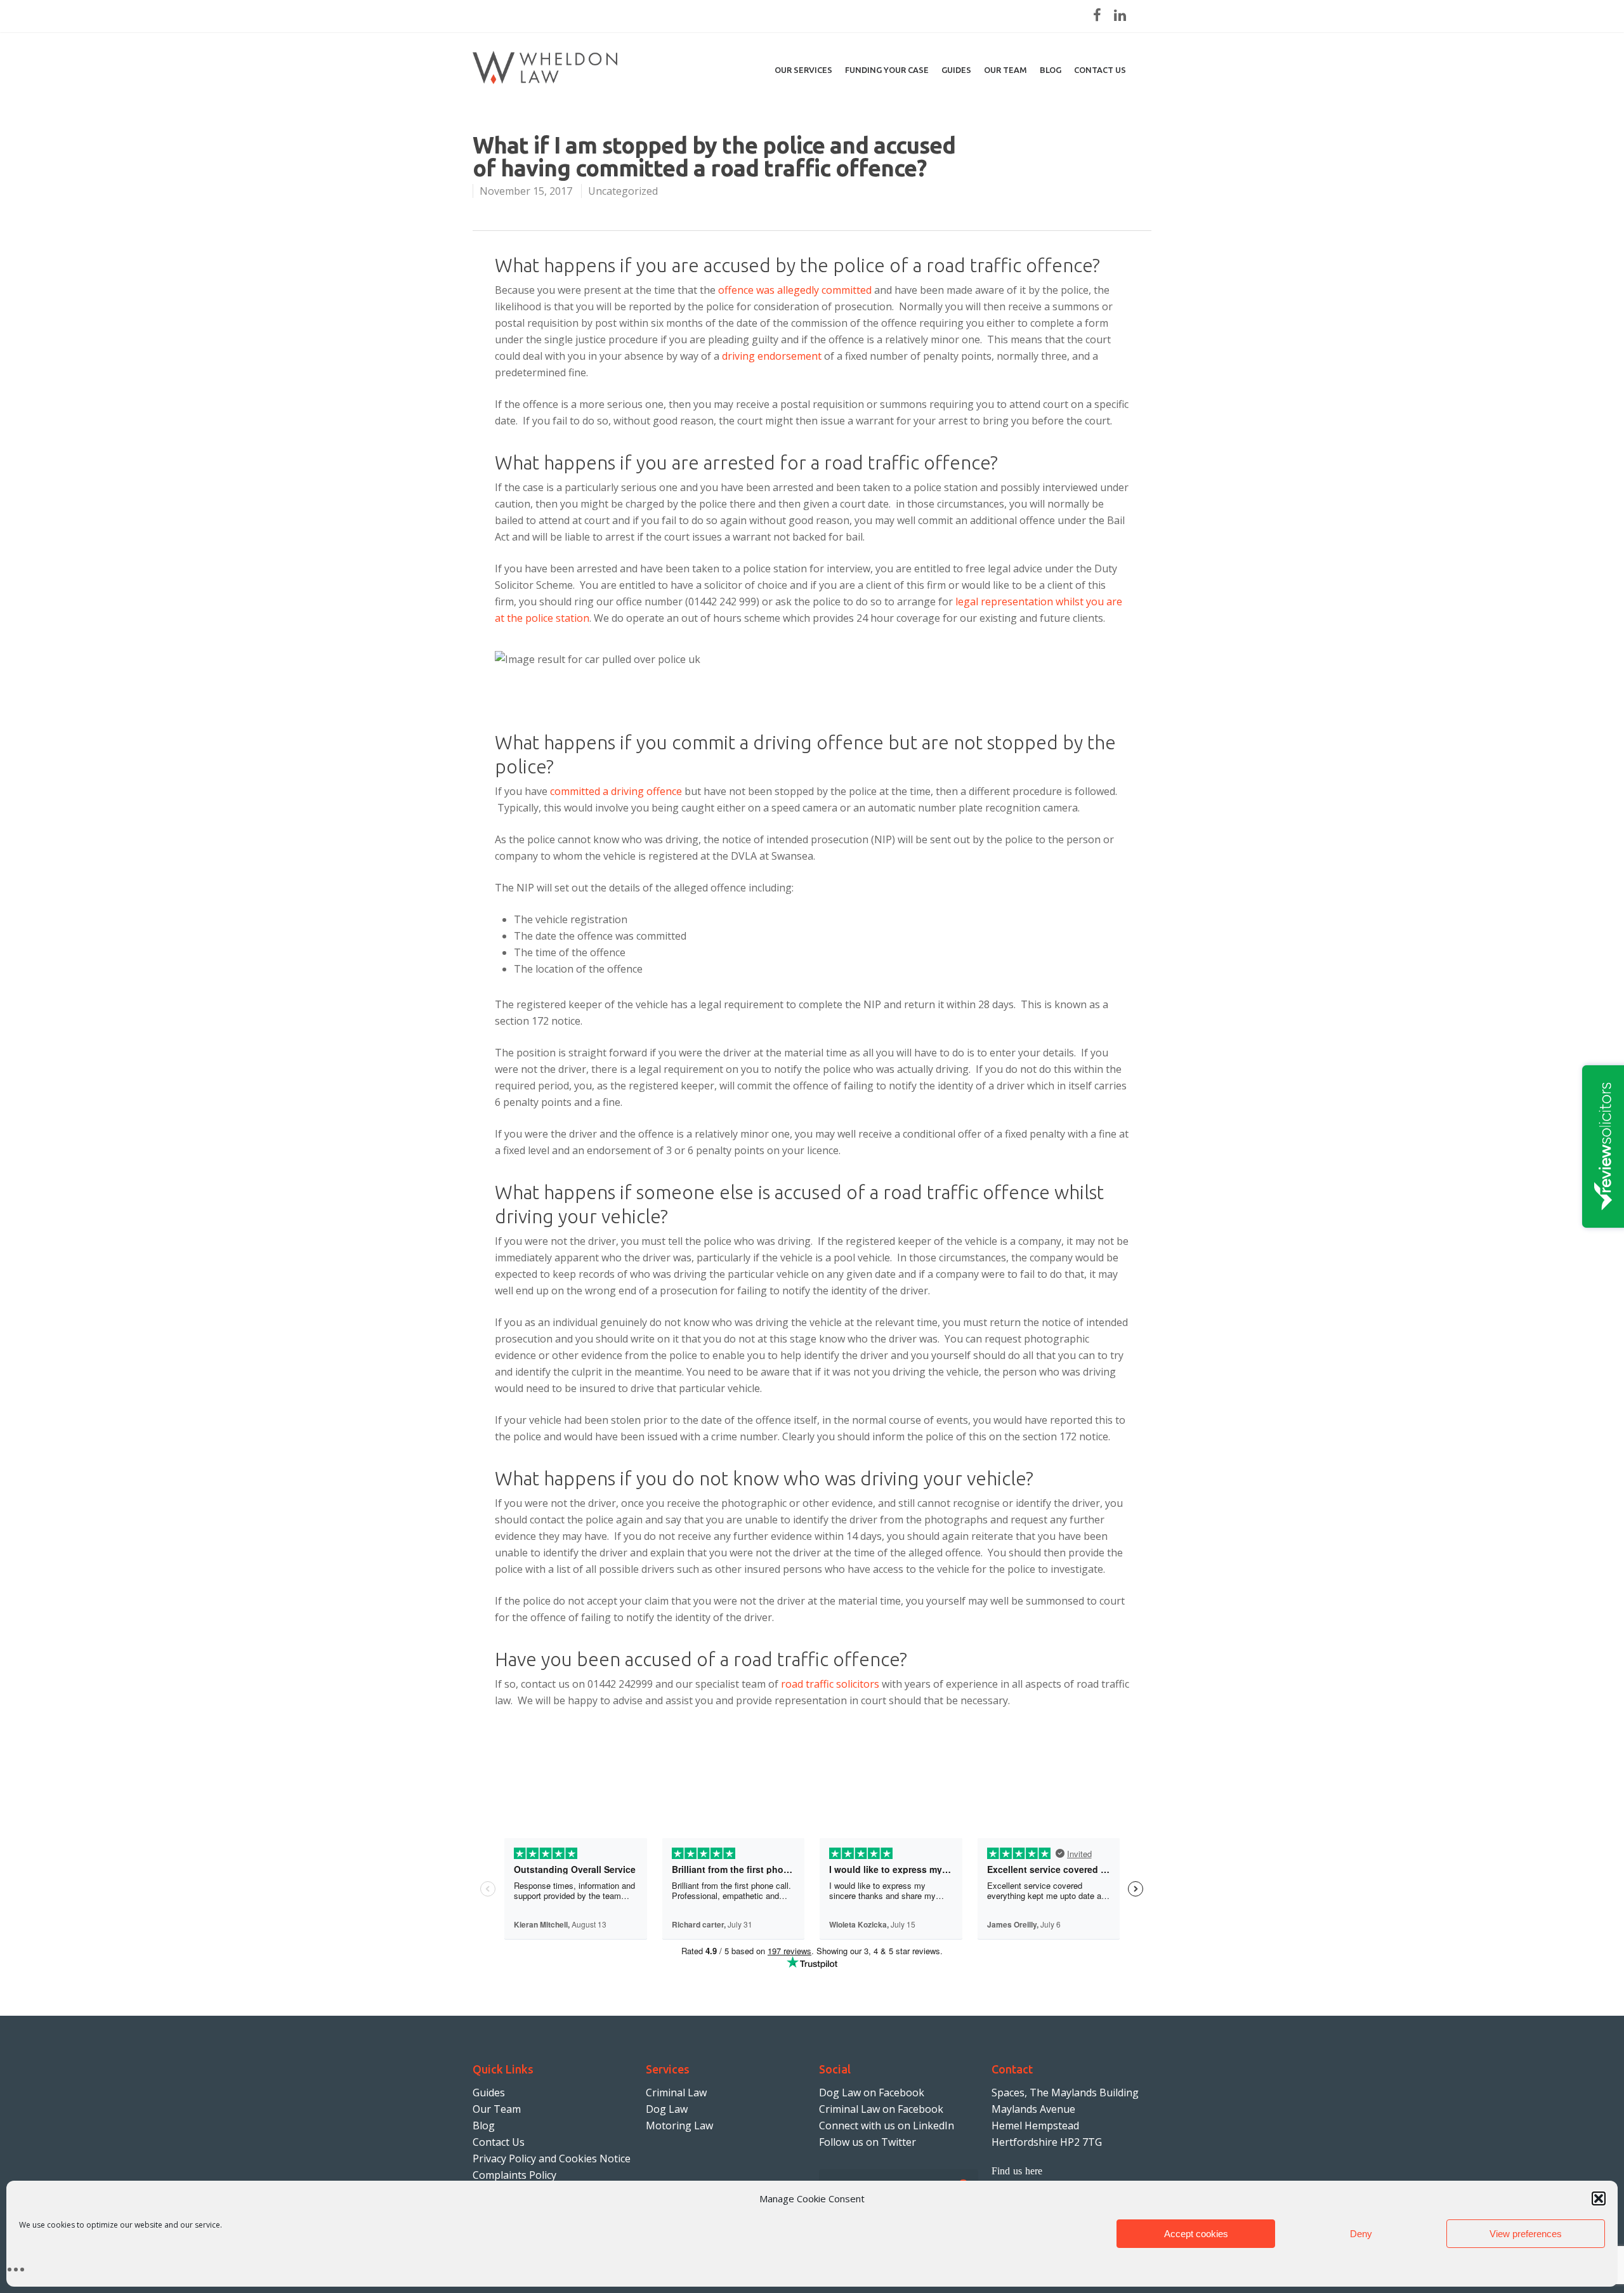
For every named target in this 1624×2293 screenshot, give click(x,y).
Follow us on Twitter (868, 2142)
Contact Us (499, 2142)
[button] (1599, 2198)
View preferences (1526, 2234)
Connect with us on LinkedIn (887, 2125)
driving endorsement (772, 356)
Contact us (1100, 70)
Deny (1361, 2234)
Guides (956, 70)
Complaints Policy (514, 2175)
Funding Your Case (887, 70)
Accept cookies (1196, 2234)
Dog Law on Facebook (872, 2093)
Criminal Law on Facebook (881, 2109)
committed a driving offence (616, 791)
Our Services (803, 70)
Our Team (1005, 70)
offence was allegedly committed (795, 290)
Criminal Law (676, 2093)
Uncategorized (623, 191)
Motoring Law (679, 2125)
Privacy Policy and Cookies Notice (552, 2158)
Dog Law (667, 2109)
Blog (1051, 70)
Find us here (1017, 2171)
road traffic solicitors (830, 1684)
